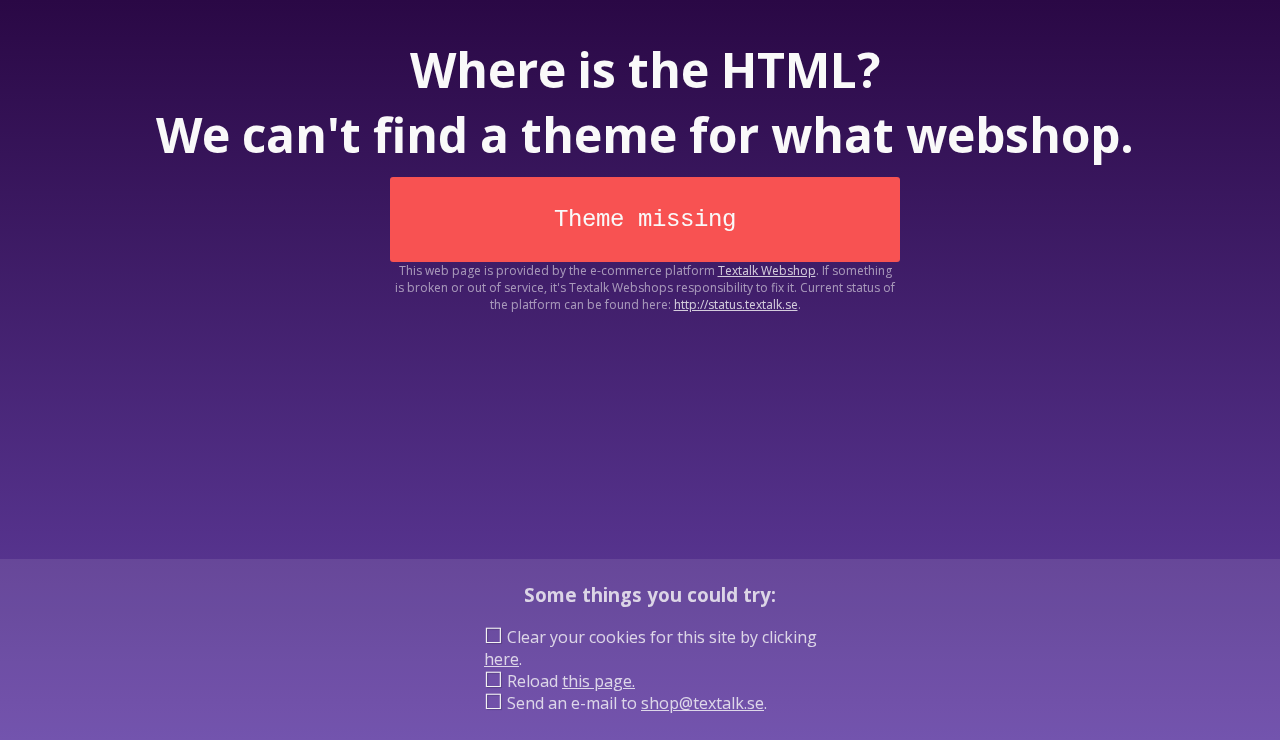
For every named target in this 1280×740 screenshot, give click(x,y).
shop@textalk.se (702, 703)
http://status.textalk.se (736, 304)
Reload (569, 681)
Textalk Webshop (767, 270)
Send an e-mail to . (635, 703)
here (501, 659)
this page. (598, 681)
